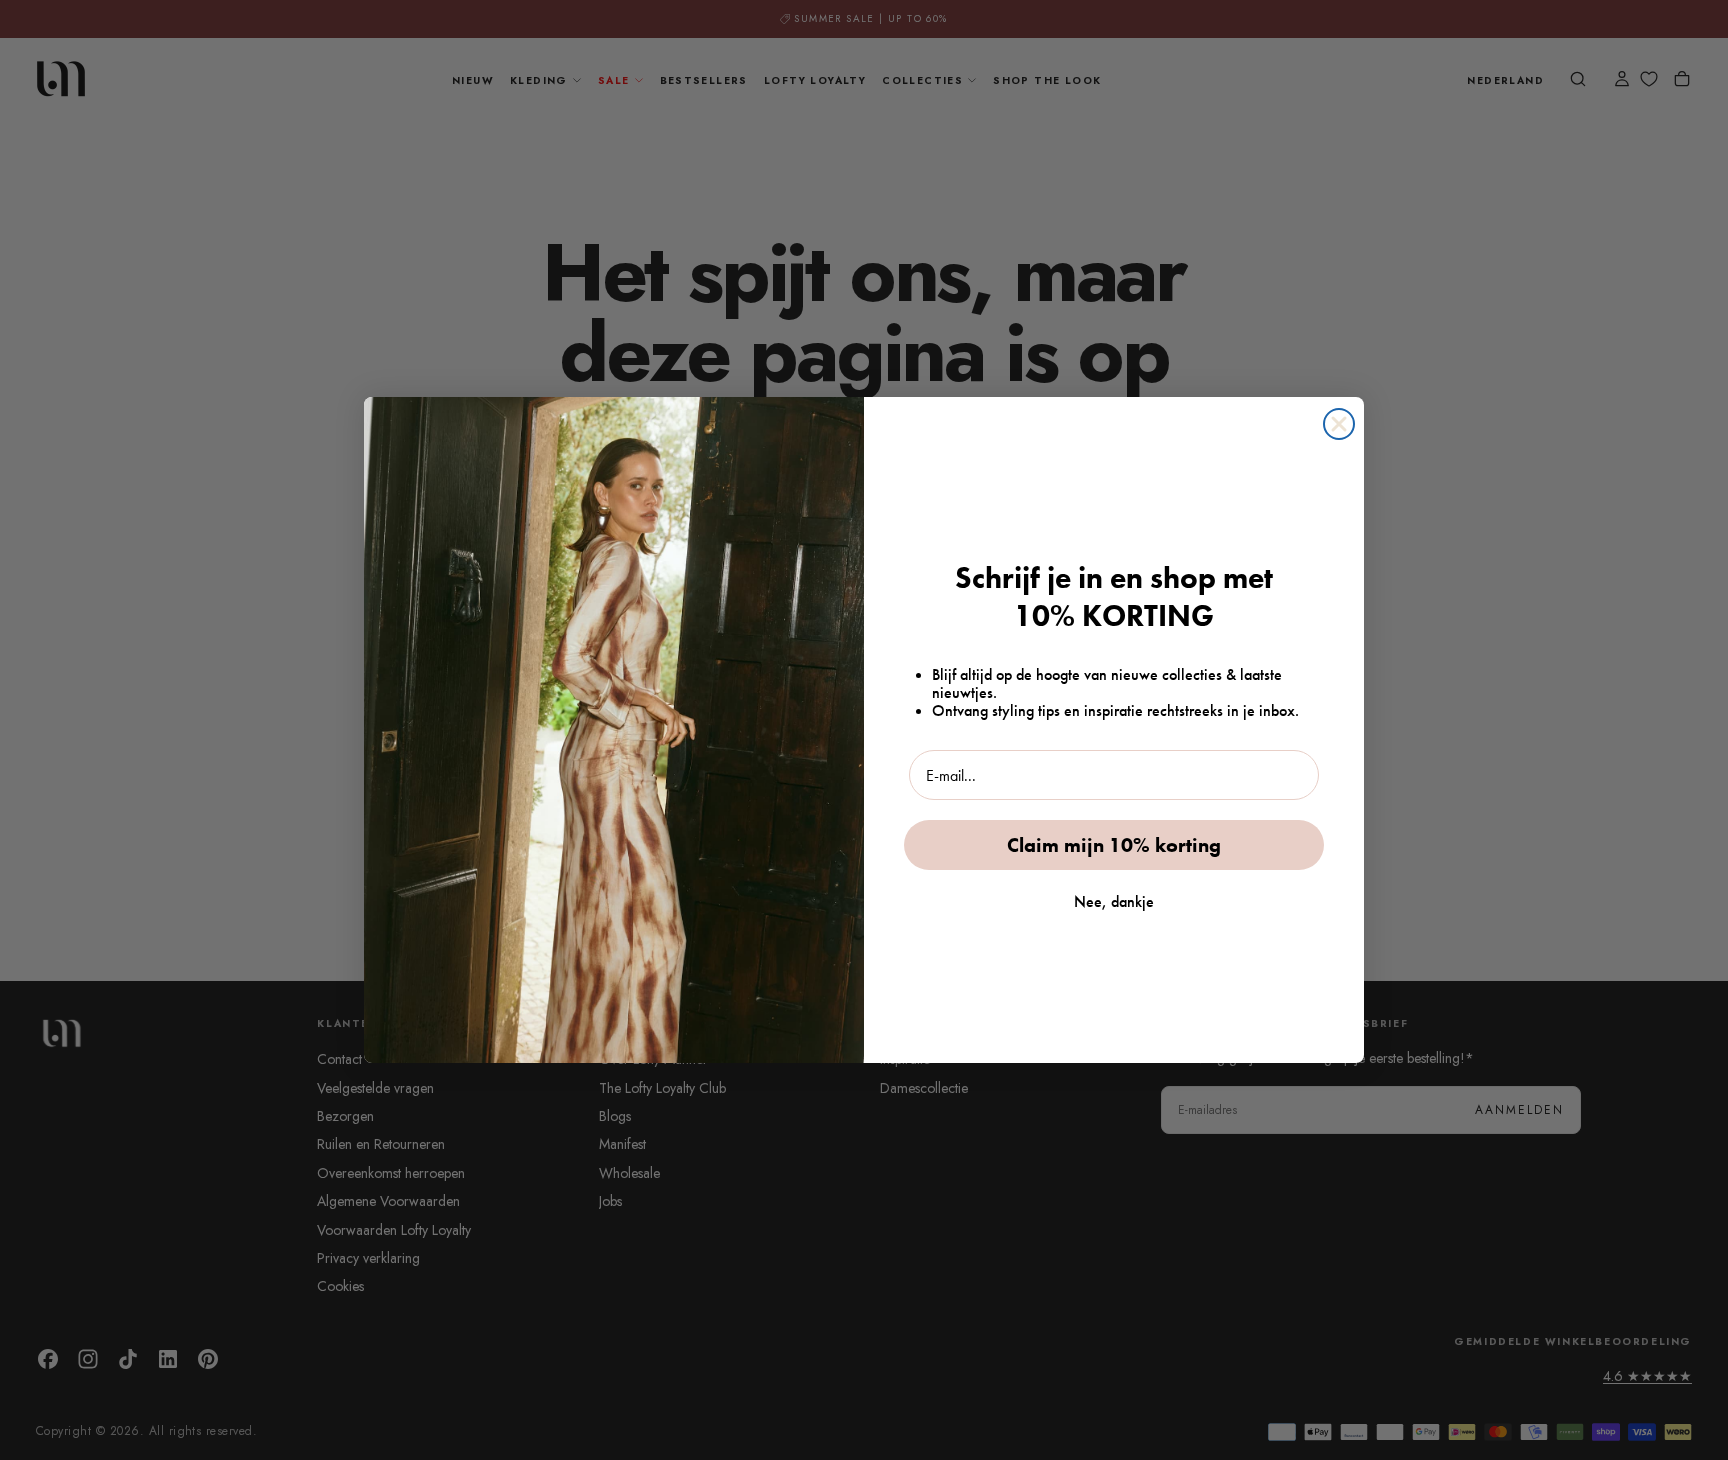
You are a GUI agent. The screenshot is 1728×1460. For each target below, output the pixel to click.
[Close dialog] (1339, 424)
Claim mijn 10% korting (1114, 845)
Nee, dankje (1114, 901)
